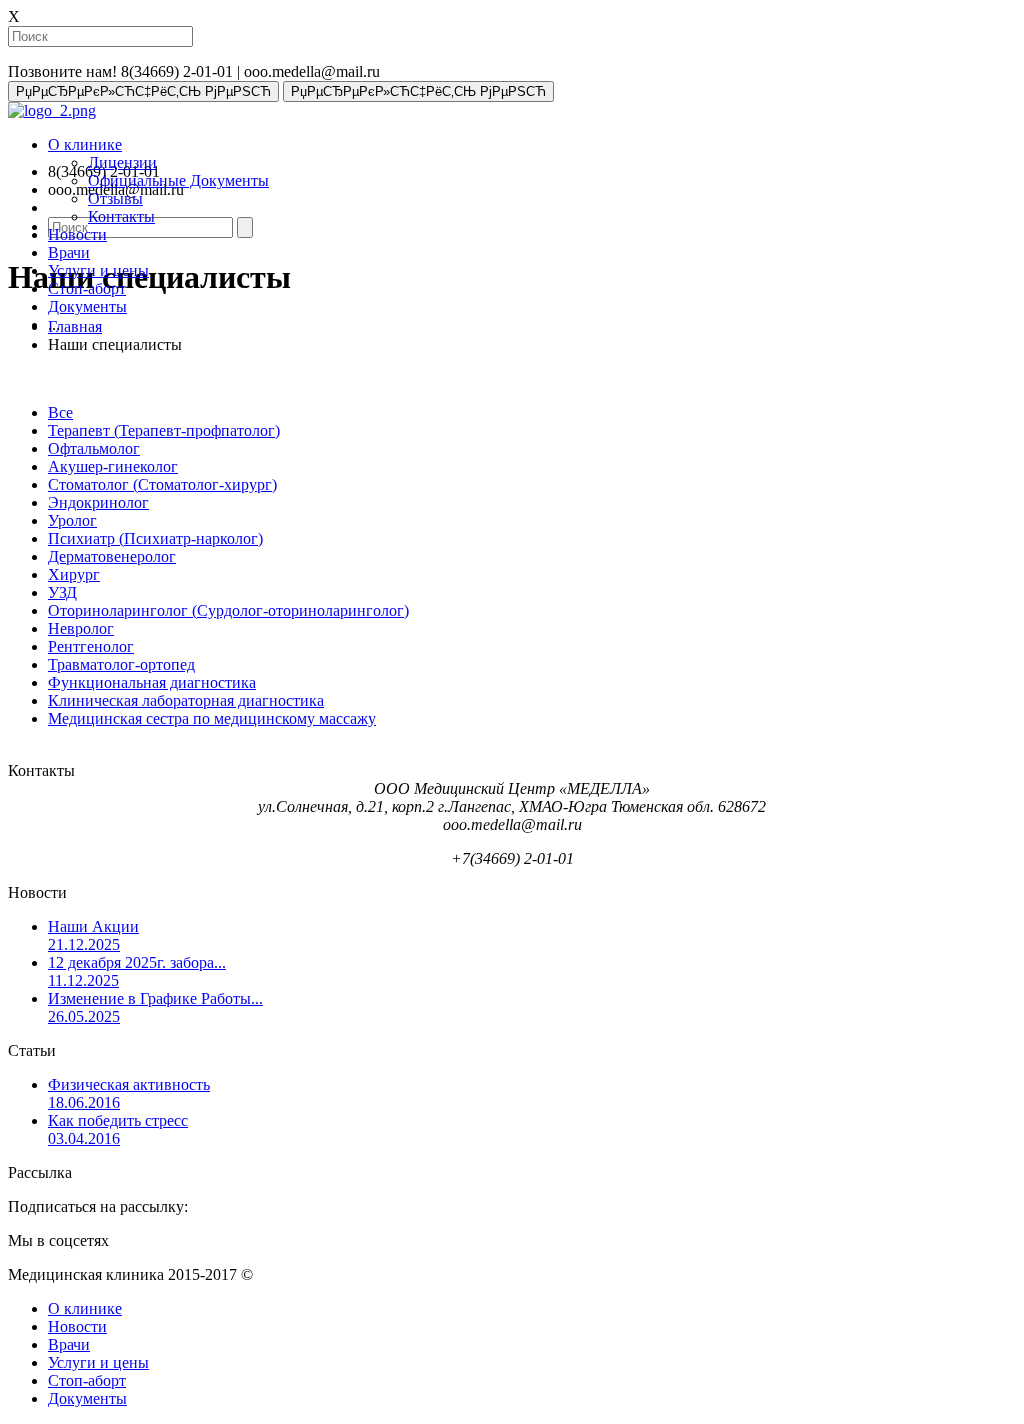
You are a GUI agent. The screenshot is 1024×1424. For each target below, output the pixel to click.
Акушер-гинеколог (113, 466)
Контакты (121, 216)
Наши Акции (93, 935)
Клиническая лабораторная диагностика (186, 700)
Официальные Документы (178, 180)
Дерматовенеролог (112, 556)
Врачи (69, 252)
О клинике (85, 144)
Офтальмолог (94, 448)
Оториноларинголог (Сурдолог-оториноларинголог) (228, 610)
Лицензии (122, 162)
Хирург (74, 574)
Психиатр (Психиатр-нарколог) (155, 538)
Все (60, 412)
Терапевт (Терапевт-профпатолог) (164, 430)
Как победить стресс (118, 1129)
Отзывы (115, 198)
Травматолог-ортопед (121, 664)
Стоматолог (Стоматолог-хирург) (162, 484)
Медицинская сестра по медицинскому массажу (212, 718)
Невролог (81, 628)
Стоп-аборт (87, 288)
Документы (87, 306)
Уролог (72, 520)
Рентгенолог (91, 646)
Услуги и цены (98, 270)
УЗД (62, 592)
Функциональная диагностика (152, 682)
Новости (77, 234)
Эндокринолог (98, 502)
